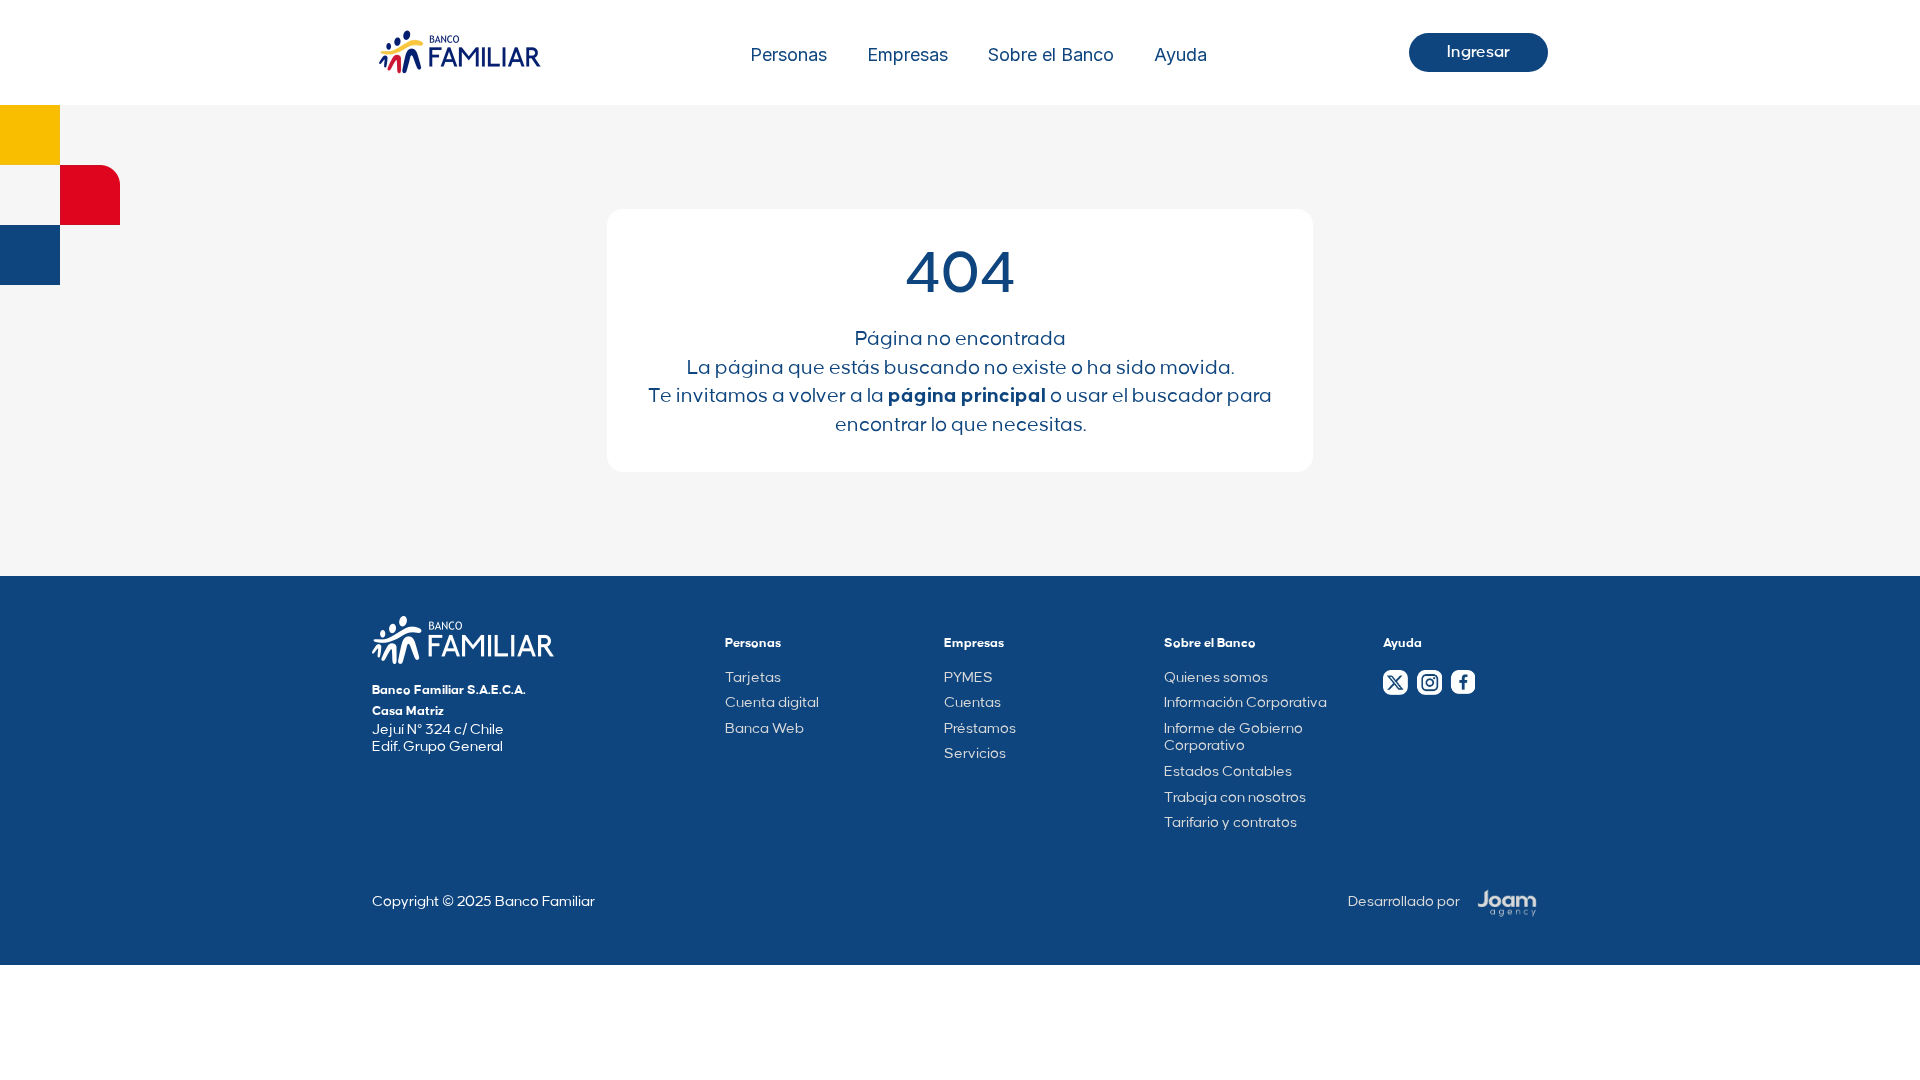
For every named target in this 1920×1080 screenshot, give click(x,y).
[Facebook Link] (1462, 682)
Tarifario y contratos (1230, 823)
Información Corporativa (1245, 703)
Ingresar (1478, 52)
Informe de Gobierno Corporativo (1233, 738)
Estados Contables (1228, 772)
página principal (967, 396)
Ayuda (1180, 55)
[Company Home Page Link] (463, 640)
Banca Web (764, 729)
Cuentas (972, 703)
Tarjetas (753, 678)
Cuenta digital (772, 703)
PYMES (968, 678)
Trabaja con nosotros (1235, 798)
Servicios (975, 754)
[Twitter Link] (1395, 682)
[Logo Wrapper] (460, 52)
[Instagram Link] (1429, 682)
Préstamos (980, 729)
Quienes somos (1216, 678)
